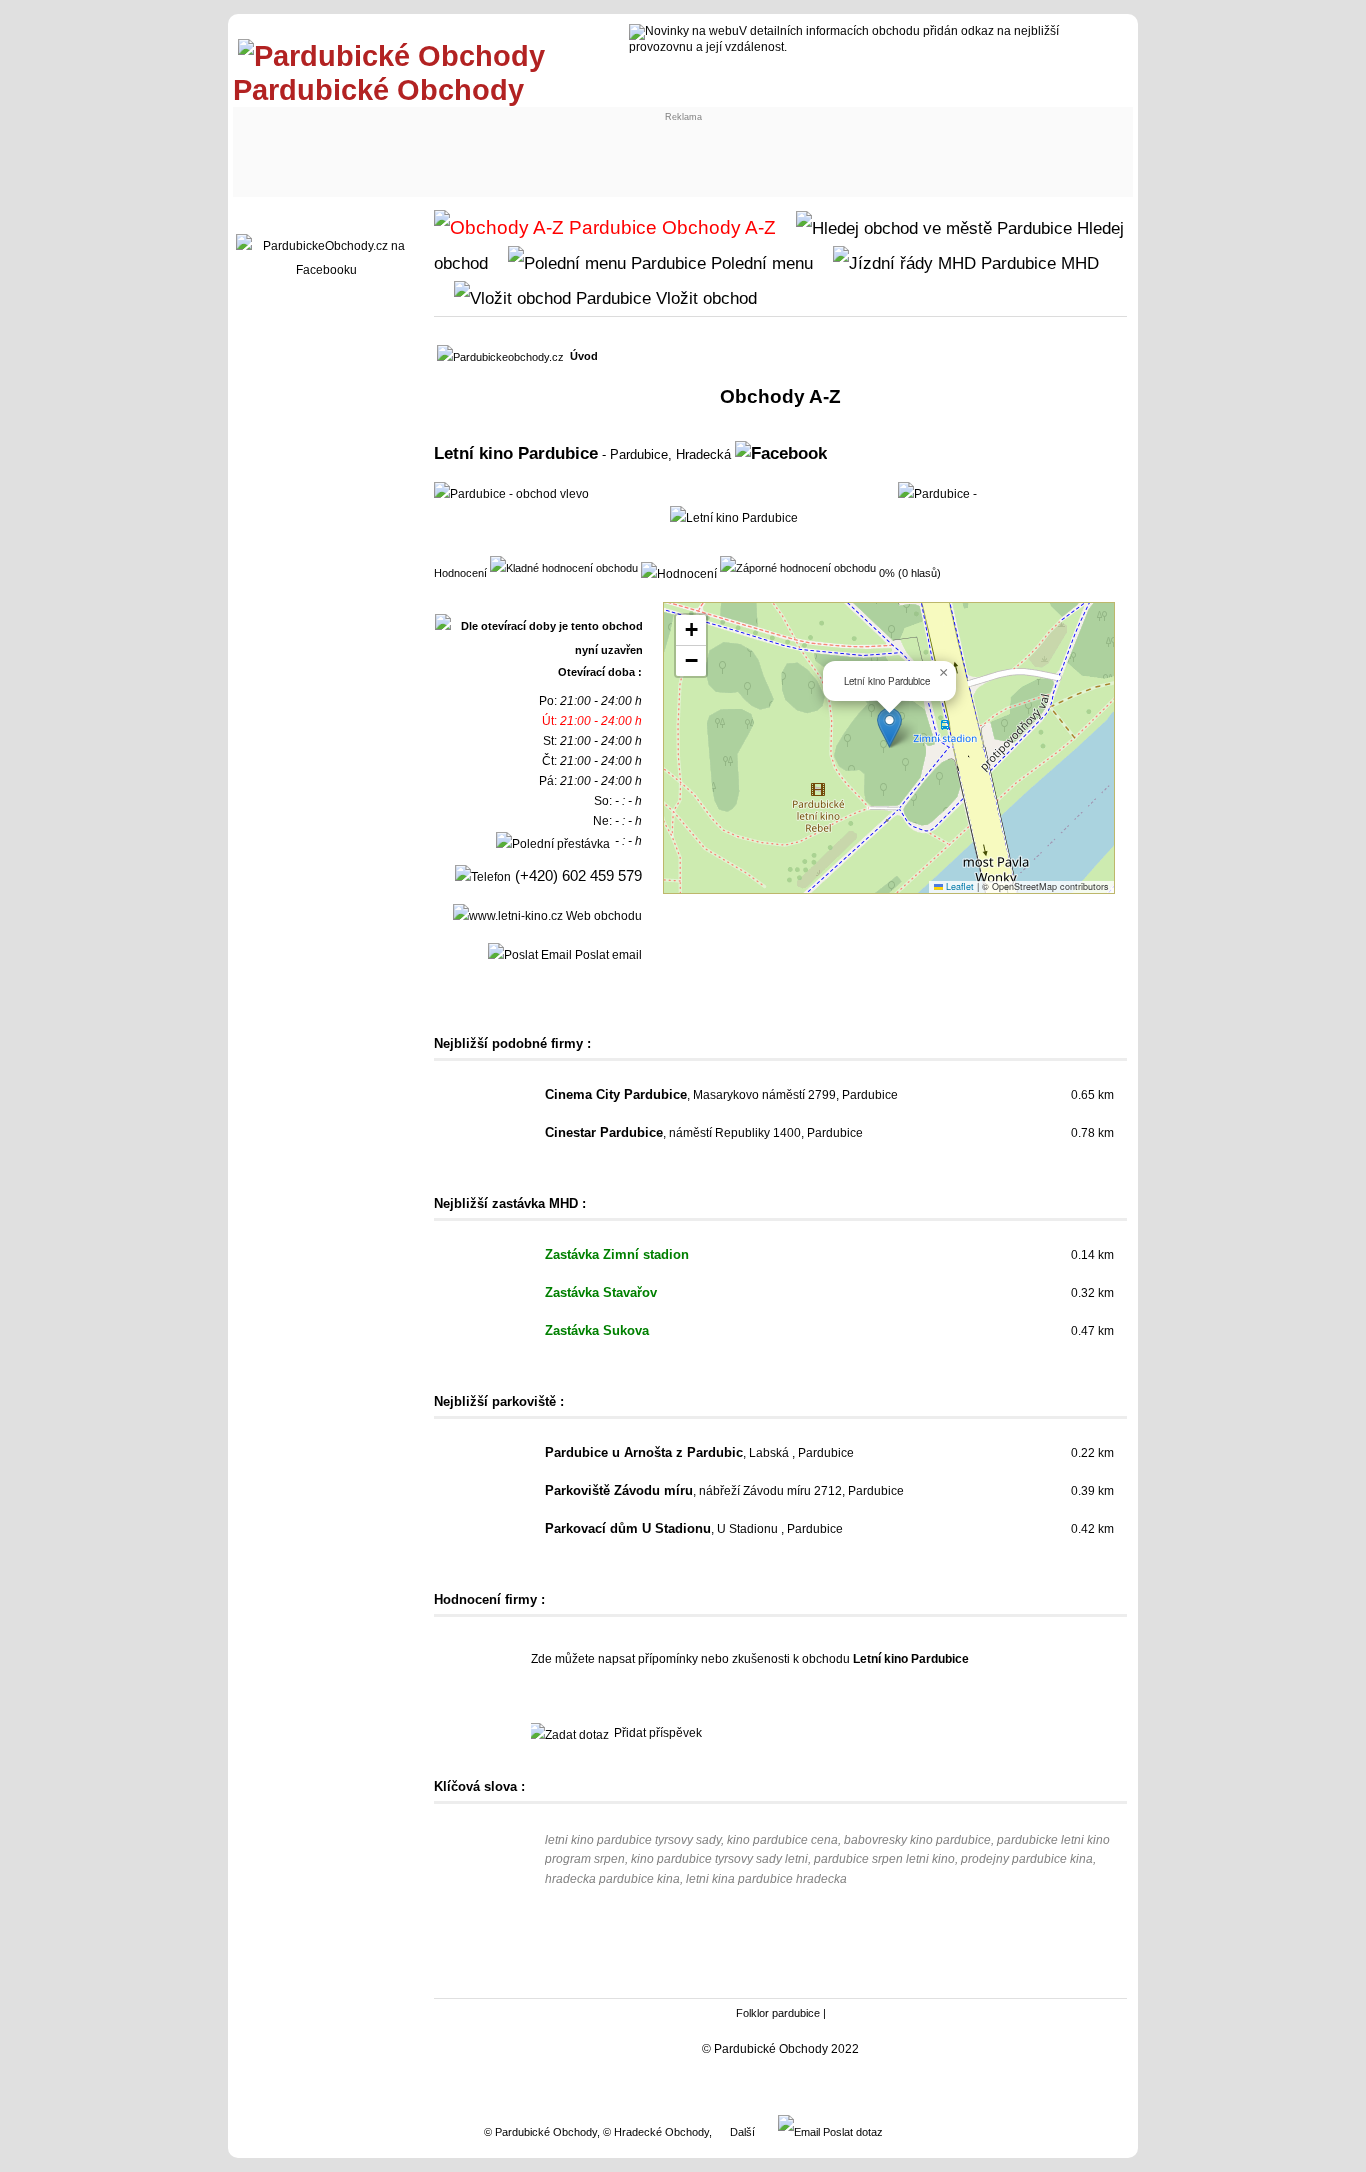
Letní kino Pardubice (516, 453)
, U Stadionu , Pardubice (694, 1529)
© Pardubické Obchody (540, 2132)
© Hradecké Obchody (656, 2132)
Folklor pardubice (778, 2013)
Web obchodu (602, 916)
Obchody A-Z (716, 227)
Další (742, 2132)
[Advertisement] (405, 147)
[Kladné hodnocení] (564, 567)
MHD (1077, 263)
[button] (889, 727)
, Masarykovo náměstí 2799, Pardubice (721, 1095)
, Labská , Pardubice (699, 1453)
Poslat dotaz (851, 2132)
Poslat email (607, 955)
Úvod (584, 356)
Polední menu (759, 263)
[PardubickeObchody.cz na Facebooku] (326, 270)
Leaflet (958, 886)
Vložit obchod (704, 298)
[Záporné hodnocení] (798, 567)
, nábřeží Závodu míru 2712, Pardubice (724, 1491)
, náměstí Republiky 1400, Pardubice (704, 1133)
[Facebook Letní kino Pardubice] (781, 453)
